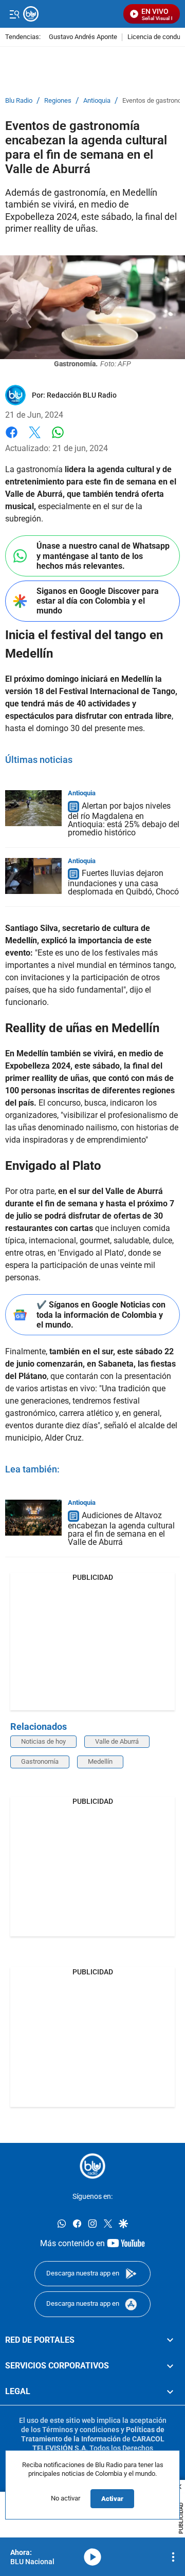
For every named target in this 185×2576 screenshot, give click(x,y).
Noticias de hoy (43, 1741)
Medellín (100, 1761)
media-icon (92, 2557)
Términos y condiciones (81, 2430)
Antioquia (97, 101)
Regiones (58, 101)
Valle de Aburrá (117, 1741)
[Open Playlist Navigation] (173, 2557)
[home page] (92, 2166)
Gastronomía (40, 1761)
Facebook (12, 438)
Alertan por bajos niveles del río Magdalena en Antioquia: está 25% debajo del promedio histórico (124, 819)
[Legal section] (170, 2392)
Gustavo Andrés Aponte (83, 37)
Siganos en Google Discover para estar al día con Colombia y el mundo (98, 601)
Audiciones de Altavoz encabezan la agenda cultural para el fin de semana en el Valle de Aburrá (121, 1529)
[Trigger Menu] (14, 14)
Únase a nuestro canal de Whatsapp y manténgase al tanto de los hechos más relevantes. (103, 556)
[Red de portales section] (170, 2340)
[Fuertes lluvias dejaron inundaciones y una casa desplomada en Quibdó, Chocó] (33, 876)
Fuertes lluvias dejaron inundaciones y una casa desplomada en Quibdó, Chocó (123, 883)
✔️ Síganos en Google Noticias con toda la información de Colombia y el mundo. (101, 1314)
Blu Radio (19, 101)
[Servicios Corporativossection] (170, 2366)
